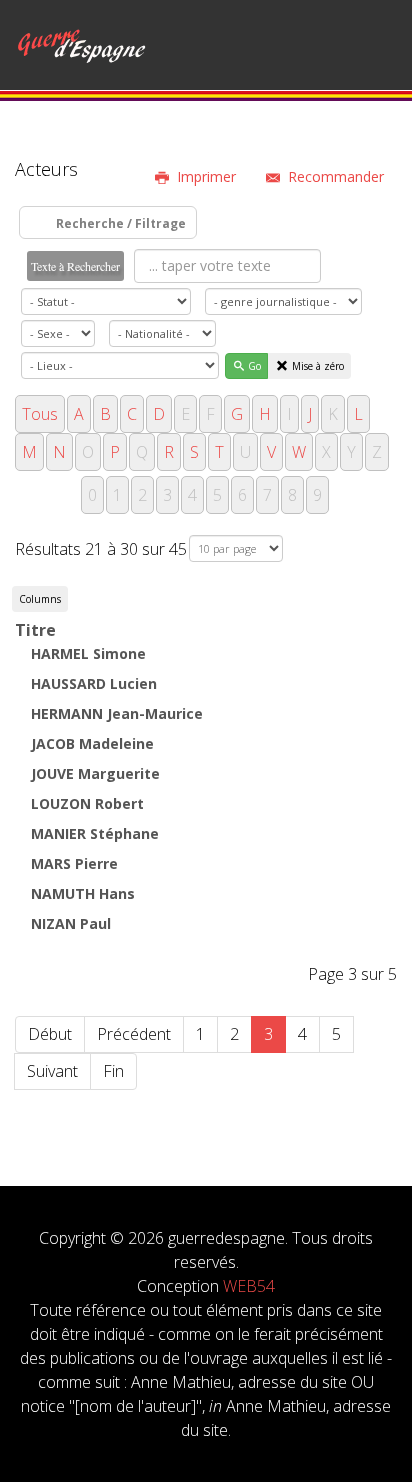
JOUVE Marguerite (95, 773)
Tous (40, 414)
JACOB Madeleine (92, 743)
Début (50, 1034)
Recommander (336, 176)
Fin (113, 1071)
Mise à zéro (318, 366)
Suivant (52, 1071)
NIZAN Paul (71, 923)
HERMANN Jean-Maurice (117, 713)
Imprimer (206, 176)
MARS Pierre (74, 863)
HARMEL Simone (88, 653)
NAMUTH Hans (83, 893)
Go (254, 366)
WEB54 (249, 1286)
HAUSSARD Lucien (94, 683)
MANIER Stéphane (95, 833)
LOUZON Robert (87, 803)
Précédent (134, 1034)
